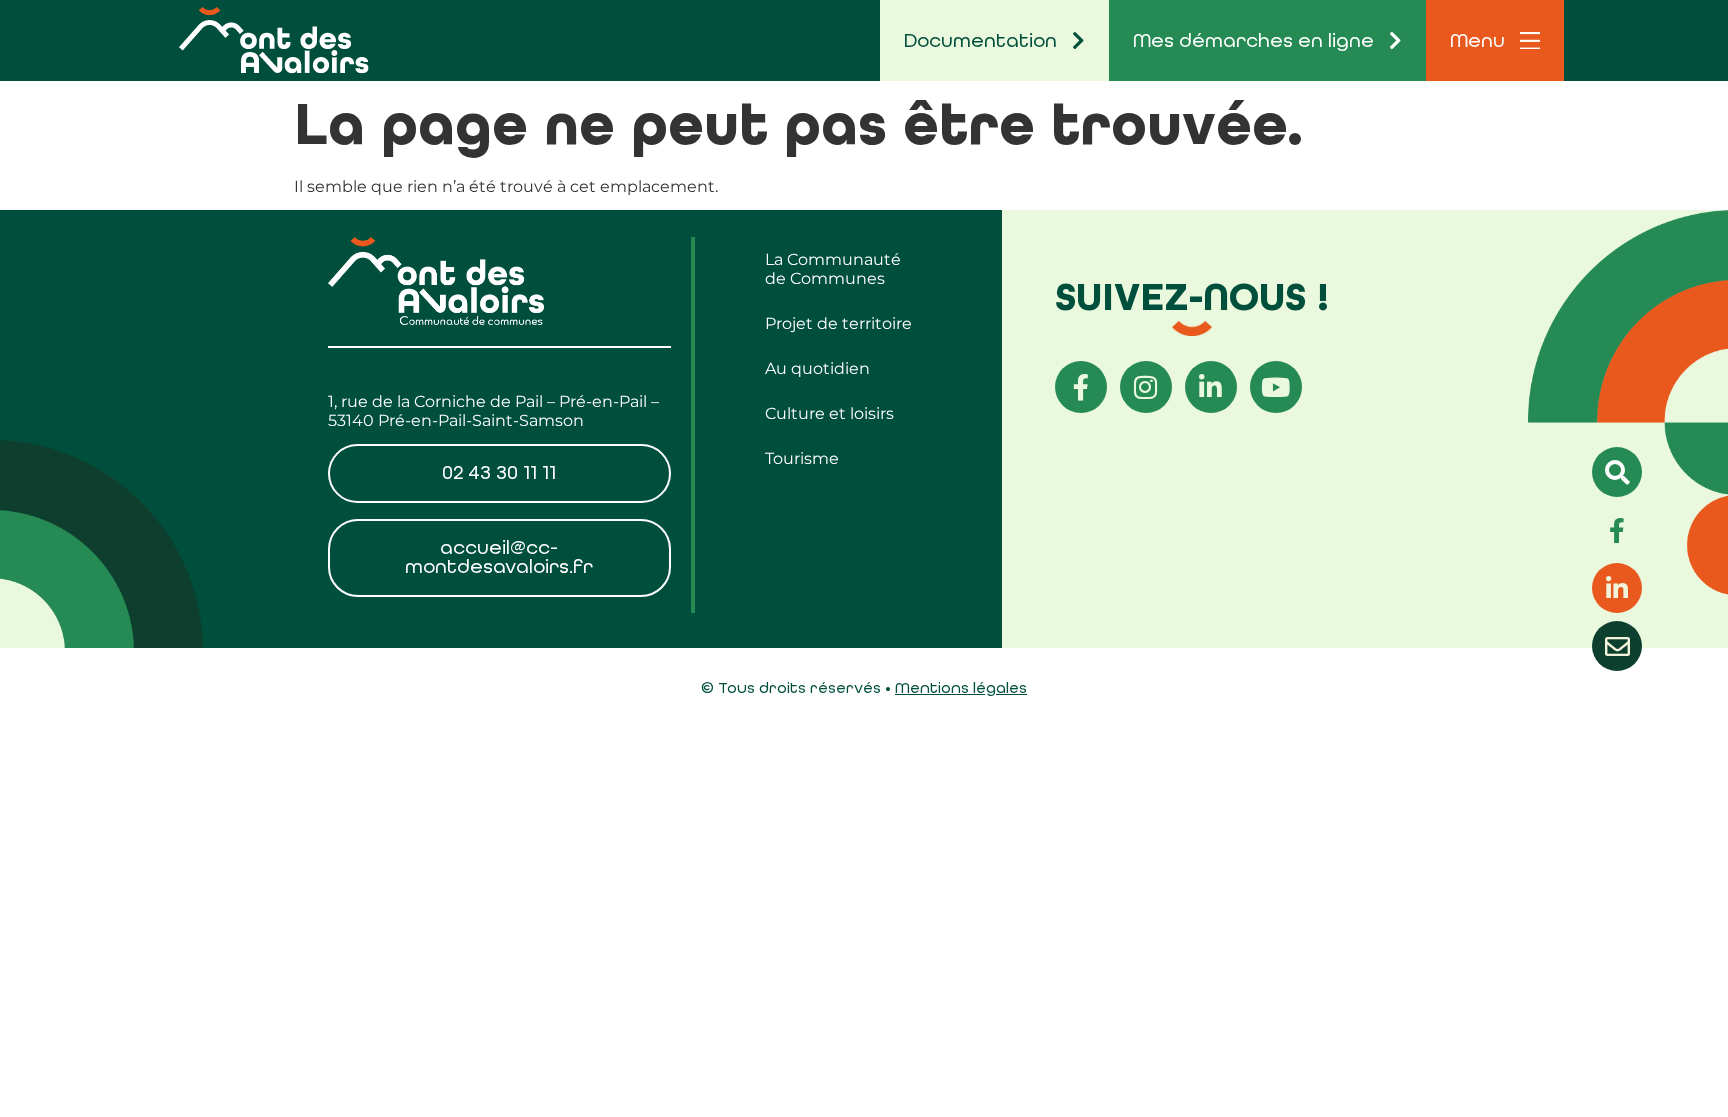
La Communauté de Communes (833, 269)
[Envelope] (1617, 646)
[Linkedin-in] (1211, 387)
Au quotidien (817, 368)
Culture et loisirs (829, 413)
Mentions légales (961, 687)
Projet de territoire (838, 323)
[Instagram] (1146, 387)
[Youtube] (1276, 387)
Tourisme (802, 458)
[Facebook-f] (1081, 387)
